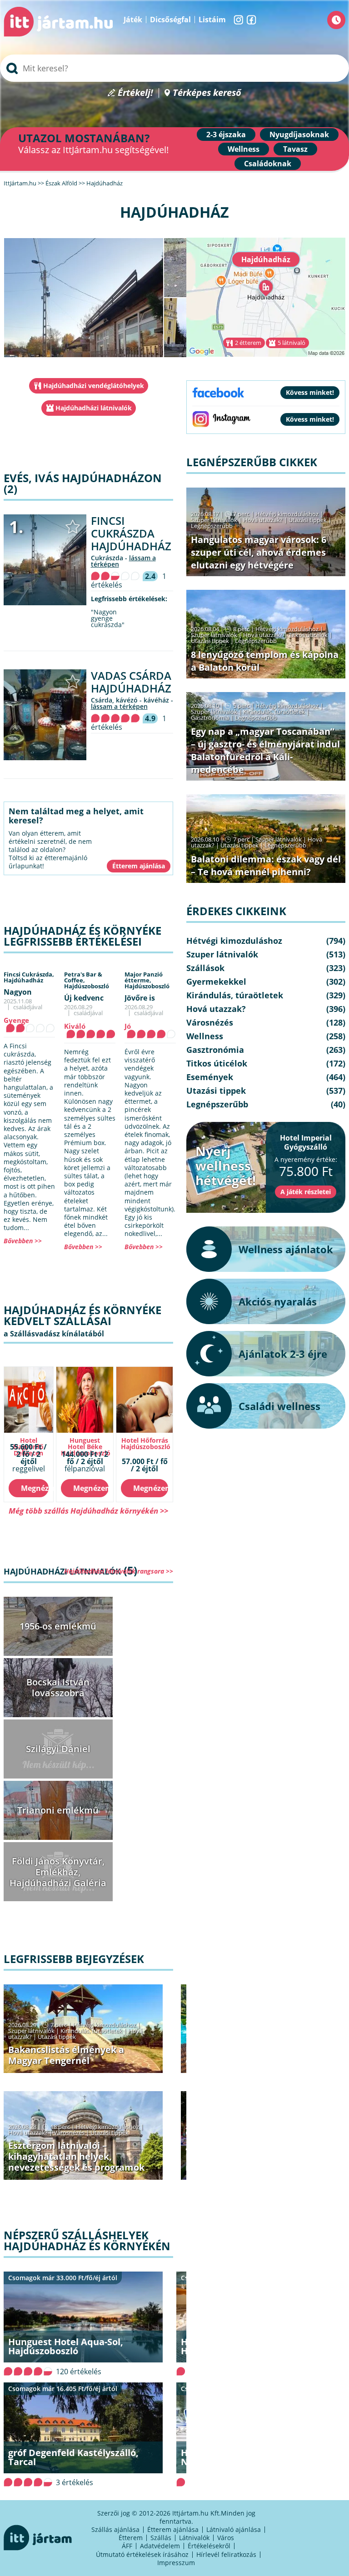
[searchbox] (174, 68)
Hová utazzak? (29, 2133)
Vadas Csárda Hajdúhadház (131, 682)
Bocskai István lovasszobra (58, 1687)
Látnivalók (194, 2538)
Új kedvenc (84, 998)
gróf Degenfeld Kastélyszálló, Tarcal (73, 2457)
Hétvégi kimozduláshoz (104, 2025)
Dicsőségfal (170, 20)
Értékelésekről (209, 2546)
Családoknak (268, 164)
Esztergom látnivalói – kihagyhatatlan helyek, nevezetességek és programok (76, 2156)
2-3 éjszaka (226, 135)
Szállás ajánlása (115, 2529)
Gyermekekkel (216, 982)
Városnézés (69, 2133)
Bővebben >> (23, 1241)
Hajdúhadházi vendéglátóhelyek (94, 386)
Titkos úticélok (308, 635)
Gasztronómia (210, 717)
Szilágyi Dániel (58, 1749)
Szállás (161, 2538)
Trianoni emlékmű (58, 1810)
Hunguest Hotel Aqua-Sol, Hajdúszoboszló (66, 2346)
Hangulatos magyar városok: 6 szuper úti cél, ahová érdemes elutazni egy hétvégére (259, 552)
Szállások (205, 968)
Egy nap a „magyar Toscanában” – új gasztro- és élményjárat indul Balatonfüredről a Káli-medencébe (265, 750)
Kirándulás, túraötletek (91, 2031)
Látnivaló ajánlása (234, 2529)
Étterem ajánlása (173, 2529)
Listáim (212, 20)
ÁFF (127, 2546)
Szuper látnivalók (31, 2031)
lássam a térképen (119, 706)
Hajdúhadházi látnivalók (94, 408)
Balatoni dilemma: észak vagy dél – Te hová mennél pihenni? (266, 865)
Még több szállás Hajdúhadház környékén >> (88, 1511)
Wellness (244, 149)
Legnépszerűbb (212, 526)
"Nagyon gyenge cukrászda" (108, 618)
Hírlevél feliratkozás (226, 2554)
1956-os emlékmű (58, 1626)
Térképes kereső (207, 93)
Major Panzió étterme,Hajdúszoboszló (147, 980)
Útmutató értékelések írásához (142, 2554)
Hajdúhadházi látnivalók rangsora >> (119, 1571)
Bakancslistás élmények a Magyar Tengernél (66, 2055)
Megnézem (35, 1488)
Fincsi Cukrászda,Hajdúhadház (29, 977)
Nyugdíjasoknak (299, 135)
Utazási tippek (57, 2037)
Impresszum (176, 2563)
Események (210, 1077)
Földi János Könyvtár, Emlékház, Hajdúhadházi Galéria (58, 1872)
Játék (133, 20)
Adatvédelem (160, 2546)
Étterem (131, 2538)
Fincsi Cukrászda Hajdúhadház (131, 533)
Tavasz (295, 149)
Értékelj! (135, 93)
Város (226, 2538)
